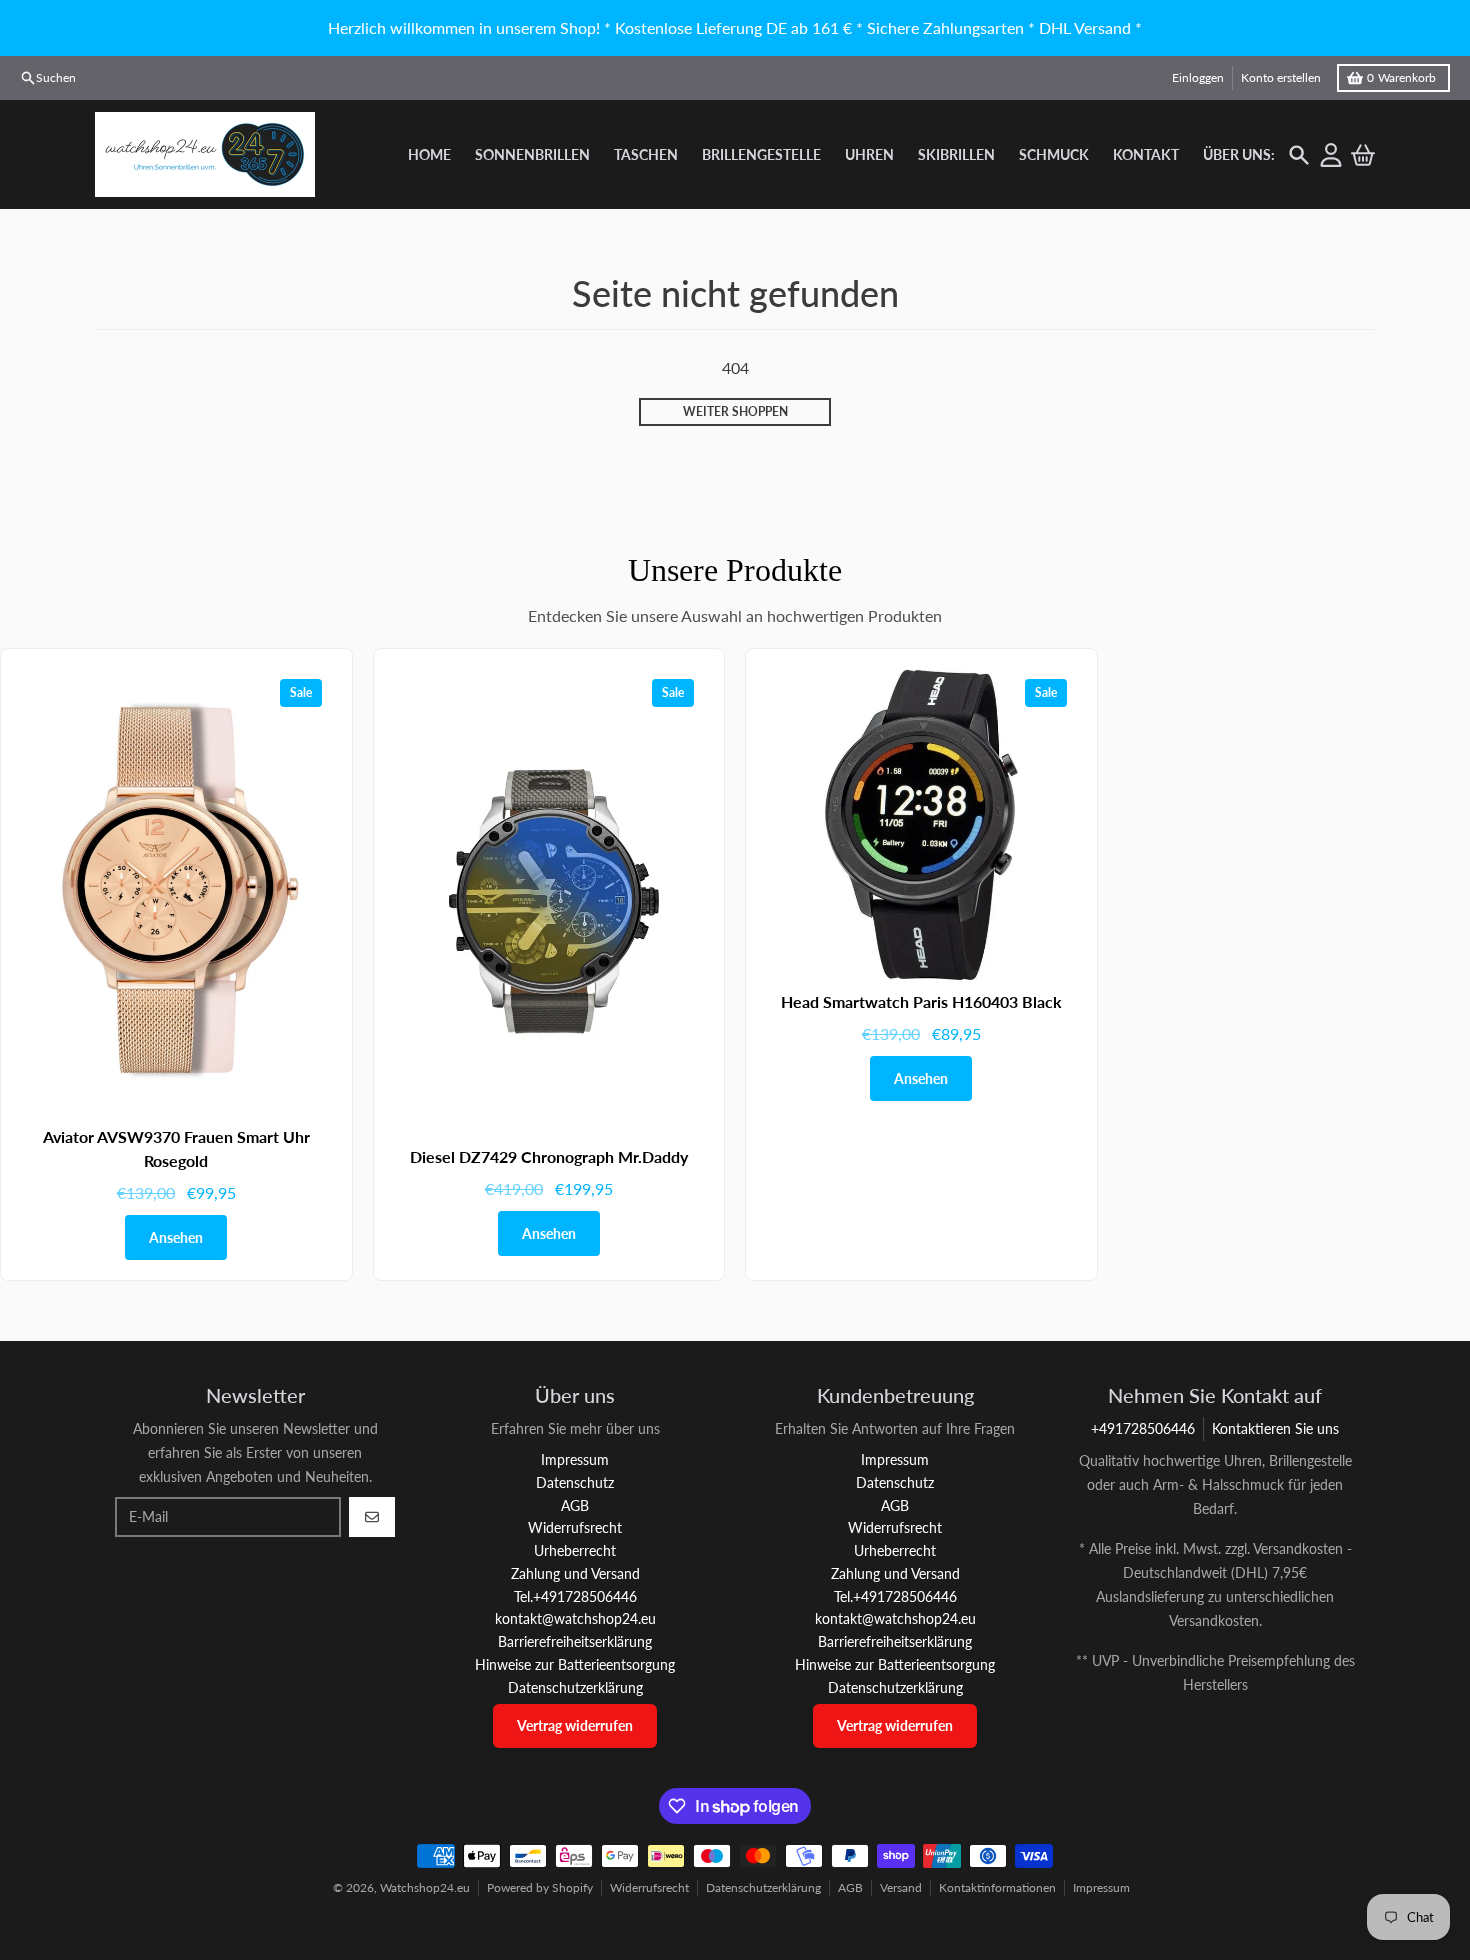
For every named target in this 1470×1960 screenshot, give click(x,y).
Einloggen (1198, 77)
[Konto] (1331, 155)
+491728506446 (1143, 1428)
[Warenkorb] (1363, 155)
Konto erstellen (1281, 77)
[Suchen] (1299, 155)
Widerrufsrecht (649, 1887)
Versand (901, 1887)
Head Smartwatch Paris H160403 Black (921, 1001)
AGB (850, 1887)
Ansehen (176, 1237)
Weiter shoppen (735, 411)
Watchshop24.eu (425, 1887)
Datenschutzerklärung (763, 1887)
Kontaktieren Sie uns (1275, 1428)
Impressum (1101, 1887)
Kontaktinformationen (997, 1887)
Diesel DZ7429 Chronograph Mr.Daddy (549, 1156)
